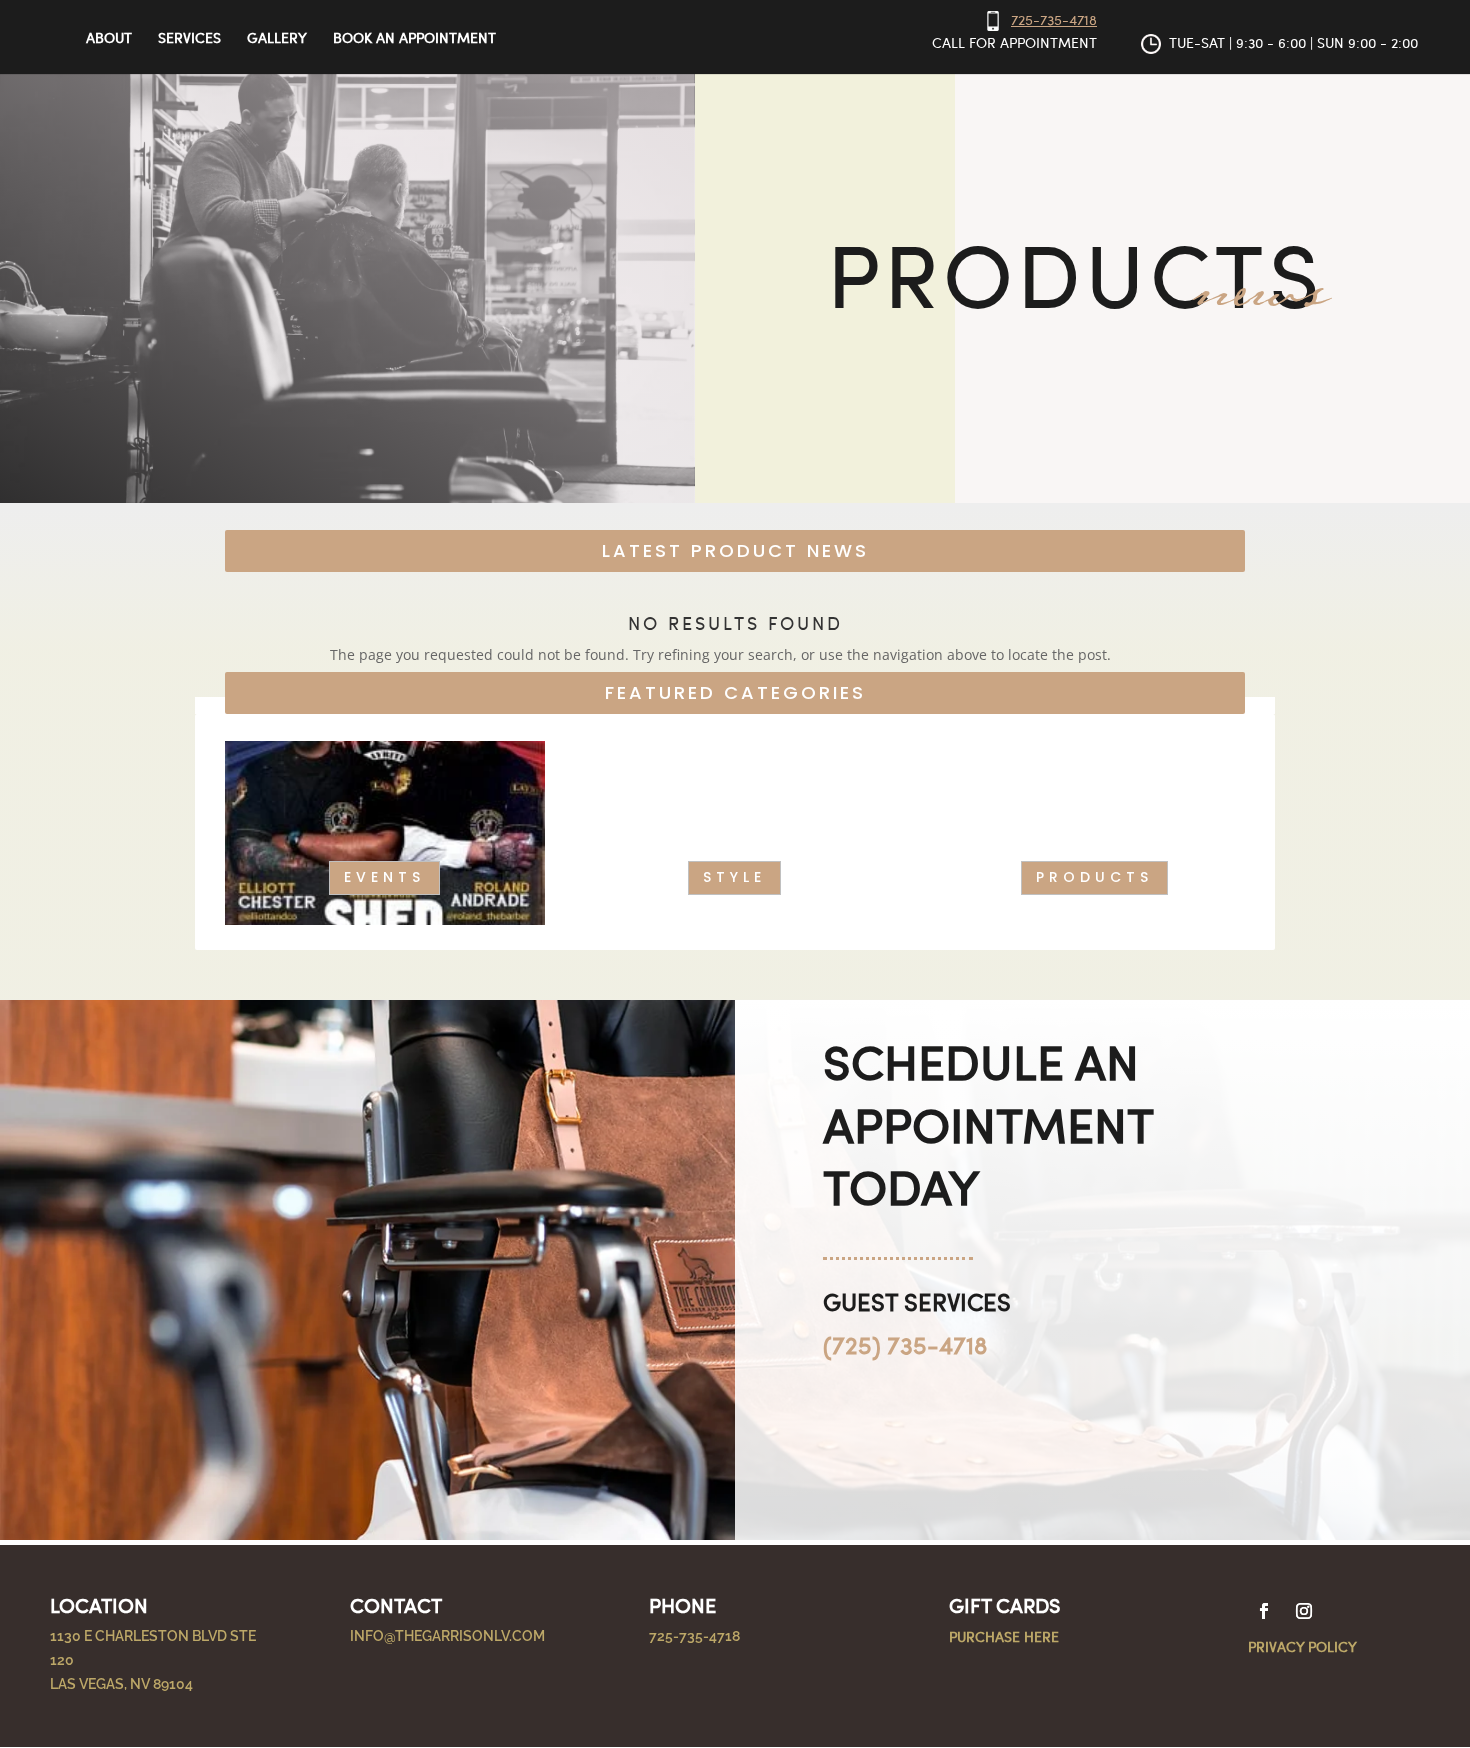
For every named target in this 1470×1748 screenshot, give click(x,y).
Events (384, 877)
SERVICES (189, 38)
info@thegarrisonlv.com (447, 1636)
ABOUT (109, 38)
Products (1094, 877)
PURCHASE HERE (1004, 1636)
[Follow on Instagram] (1304, 1611)
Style (734, 877)
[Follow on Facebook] (1264, 1611)
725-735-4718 (1054, 19)
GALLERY (277, 38)
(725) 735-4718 (905, 1344)
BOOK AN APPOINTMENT (414, 38)
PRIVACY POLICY (1302, 1646)
